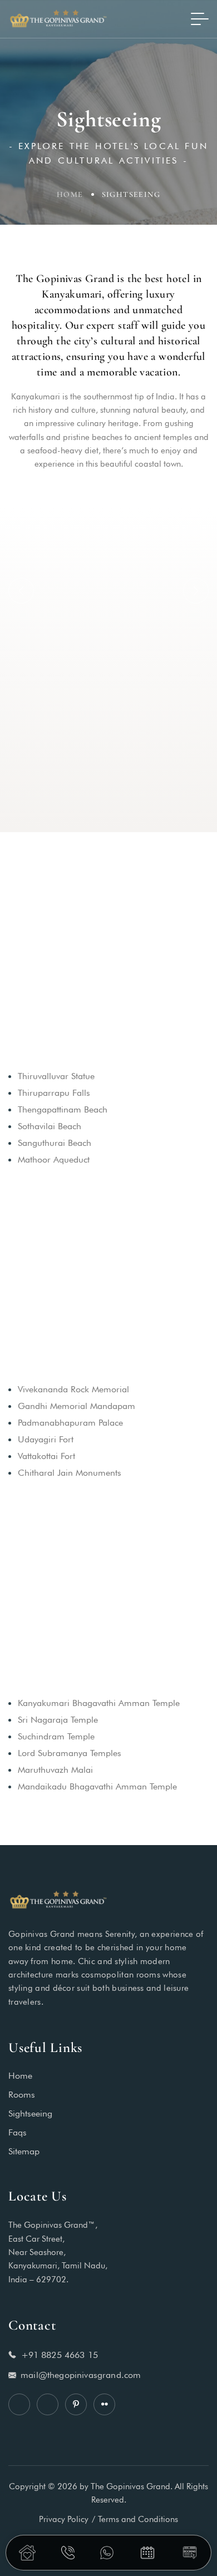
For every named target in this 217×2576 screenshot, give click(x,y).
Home (70, 194)
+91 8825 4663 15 (60, 2355)
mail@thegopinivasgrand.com (81, 2375)
